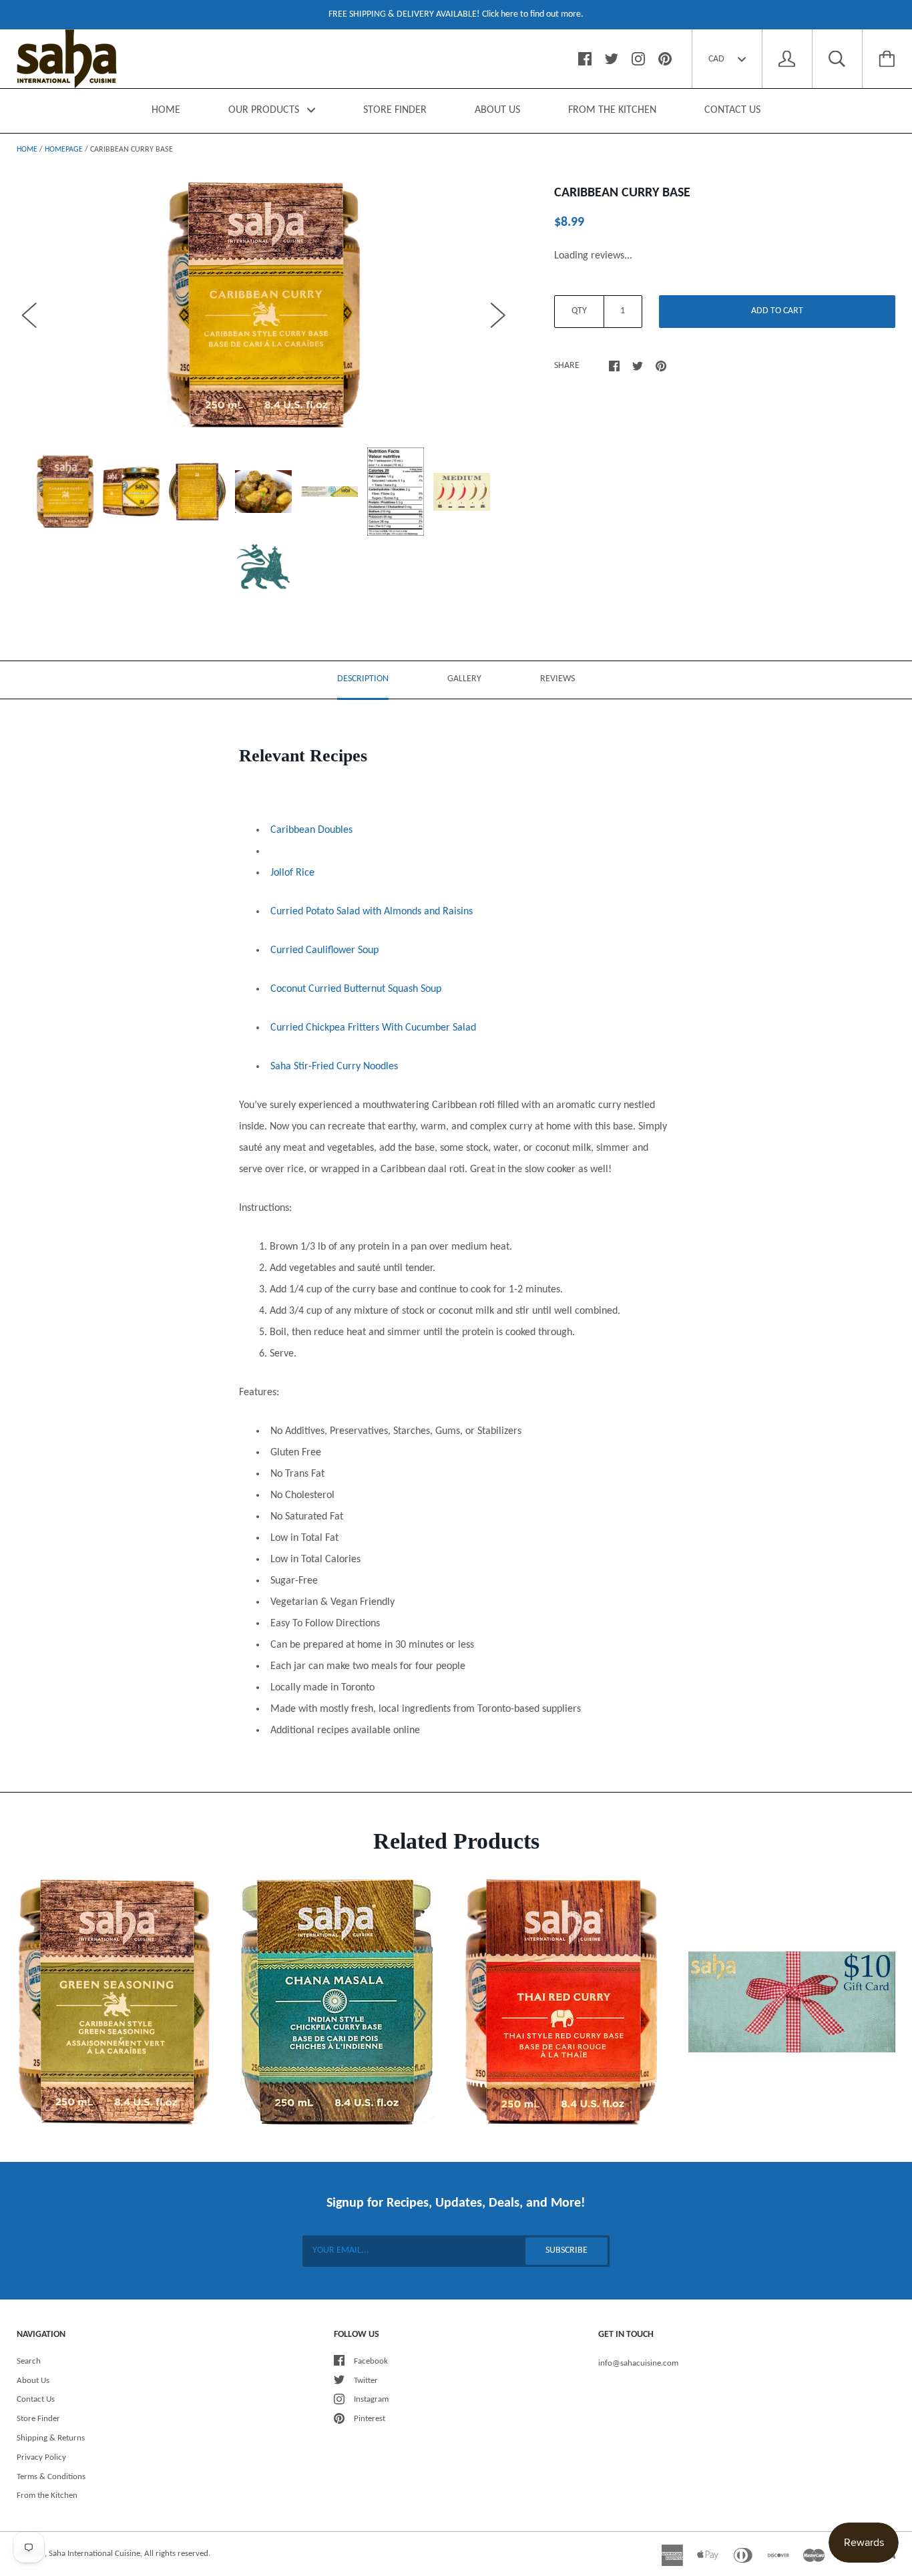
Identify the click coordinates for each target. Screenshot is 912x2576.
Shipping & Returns (51, 2438)
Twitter (366, 2381)
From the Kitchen (47, 2496)
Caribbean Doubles (311, 830)
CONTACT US (732, 110)
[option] (264, 305)
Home (27, 150)
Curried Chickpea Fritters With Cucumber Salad (373, 1028)
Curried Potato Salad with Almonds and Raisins (372, 912)
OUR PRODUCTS (265, 110)
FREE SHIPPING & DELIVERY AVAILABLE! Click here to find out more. (456, 14)
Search (29, 2361)
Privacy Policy (41, 2457)
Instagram (371, 2399)
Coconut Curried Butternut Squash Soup (356, 989)
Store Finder (38, 2419)
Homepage (64, 150)
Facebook (371, 2361)
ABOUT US (497, 110)
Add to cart (777, 311)
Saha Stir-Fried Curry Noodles (334, 1067)
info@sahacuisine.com (638, 2363)
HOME (166, 110)
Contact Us (36, 2399)
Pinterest (370, 2419)
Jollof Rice (292, 873)
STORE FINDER (395, 110)
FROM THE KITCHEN (612, 110)
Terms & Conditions (51, 2477)
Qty (579, 311)
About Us (33, 2381)
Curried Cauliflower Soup (324, 950)
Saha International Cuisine (94, 2554)
